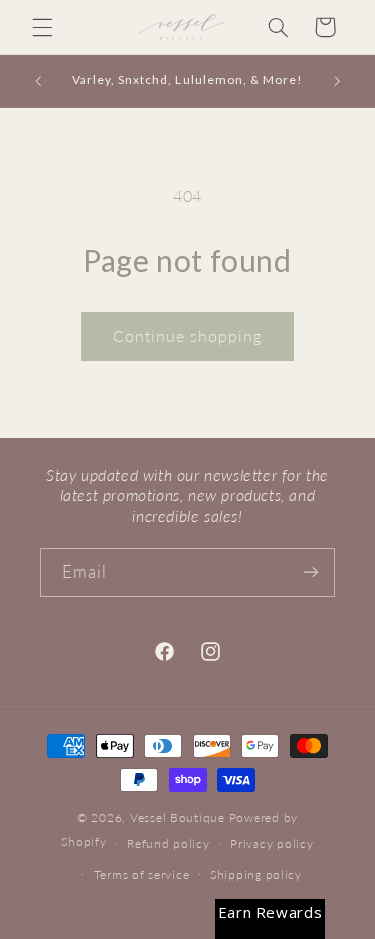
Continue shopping (188, 335)
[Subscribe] (311, 572)
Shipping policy (256, 874)
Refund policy (168, 843)
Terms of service (142, 874)
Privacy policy (271, 843)
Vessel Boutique (177, 817)
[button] (42, 27)
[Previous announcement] (38, 81)
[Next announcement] (337, 81)
